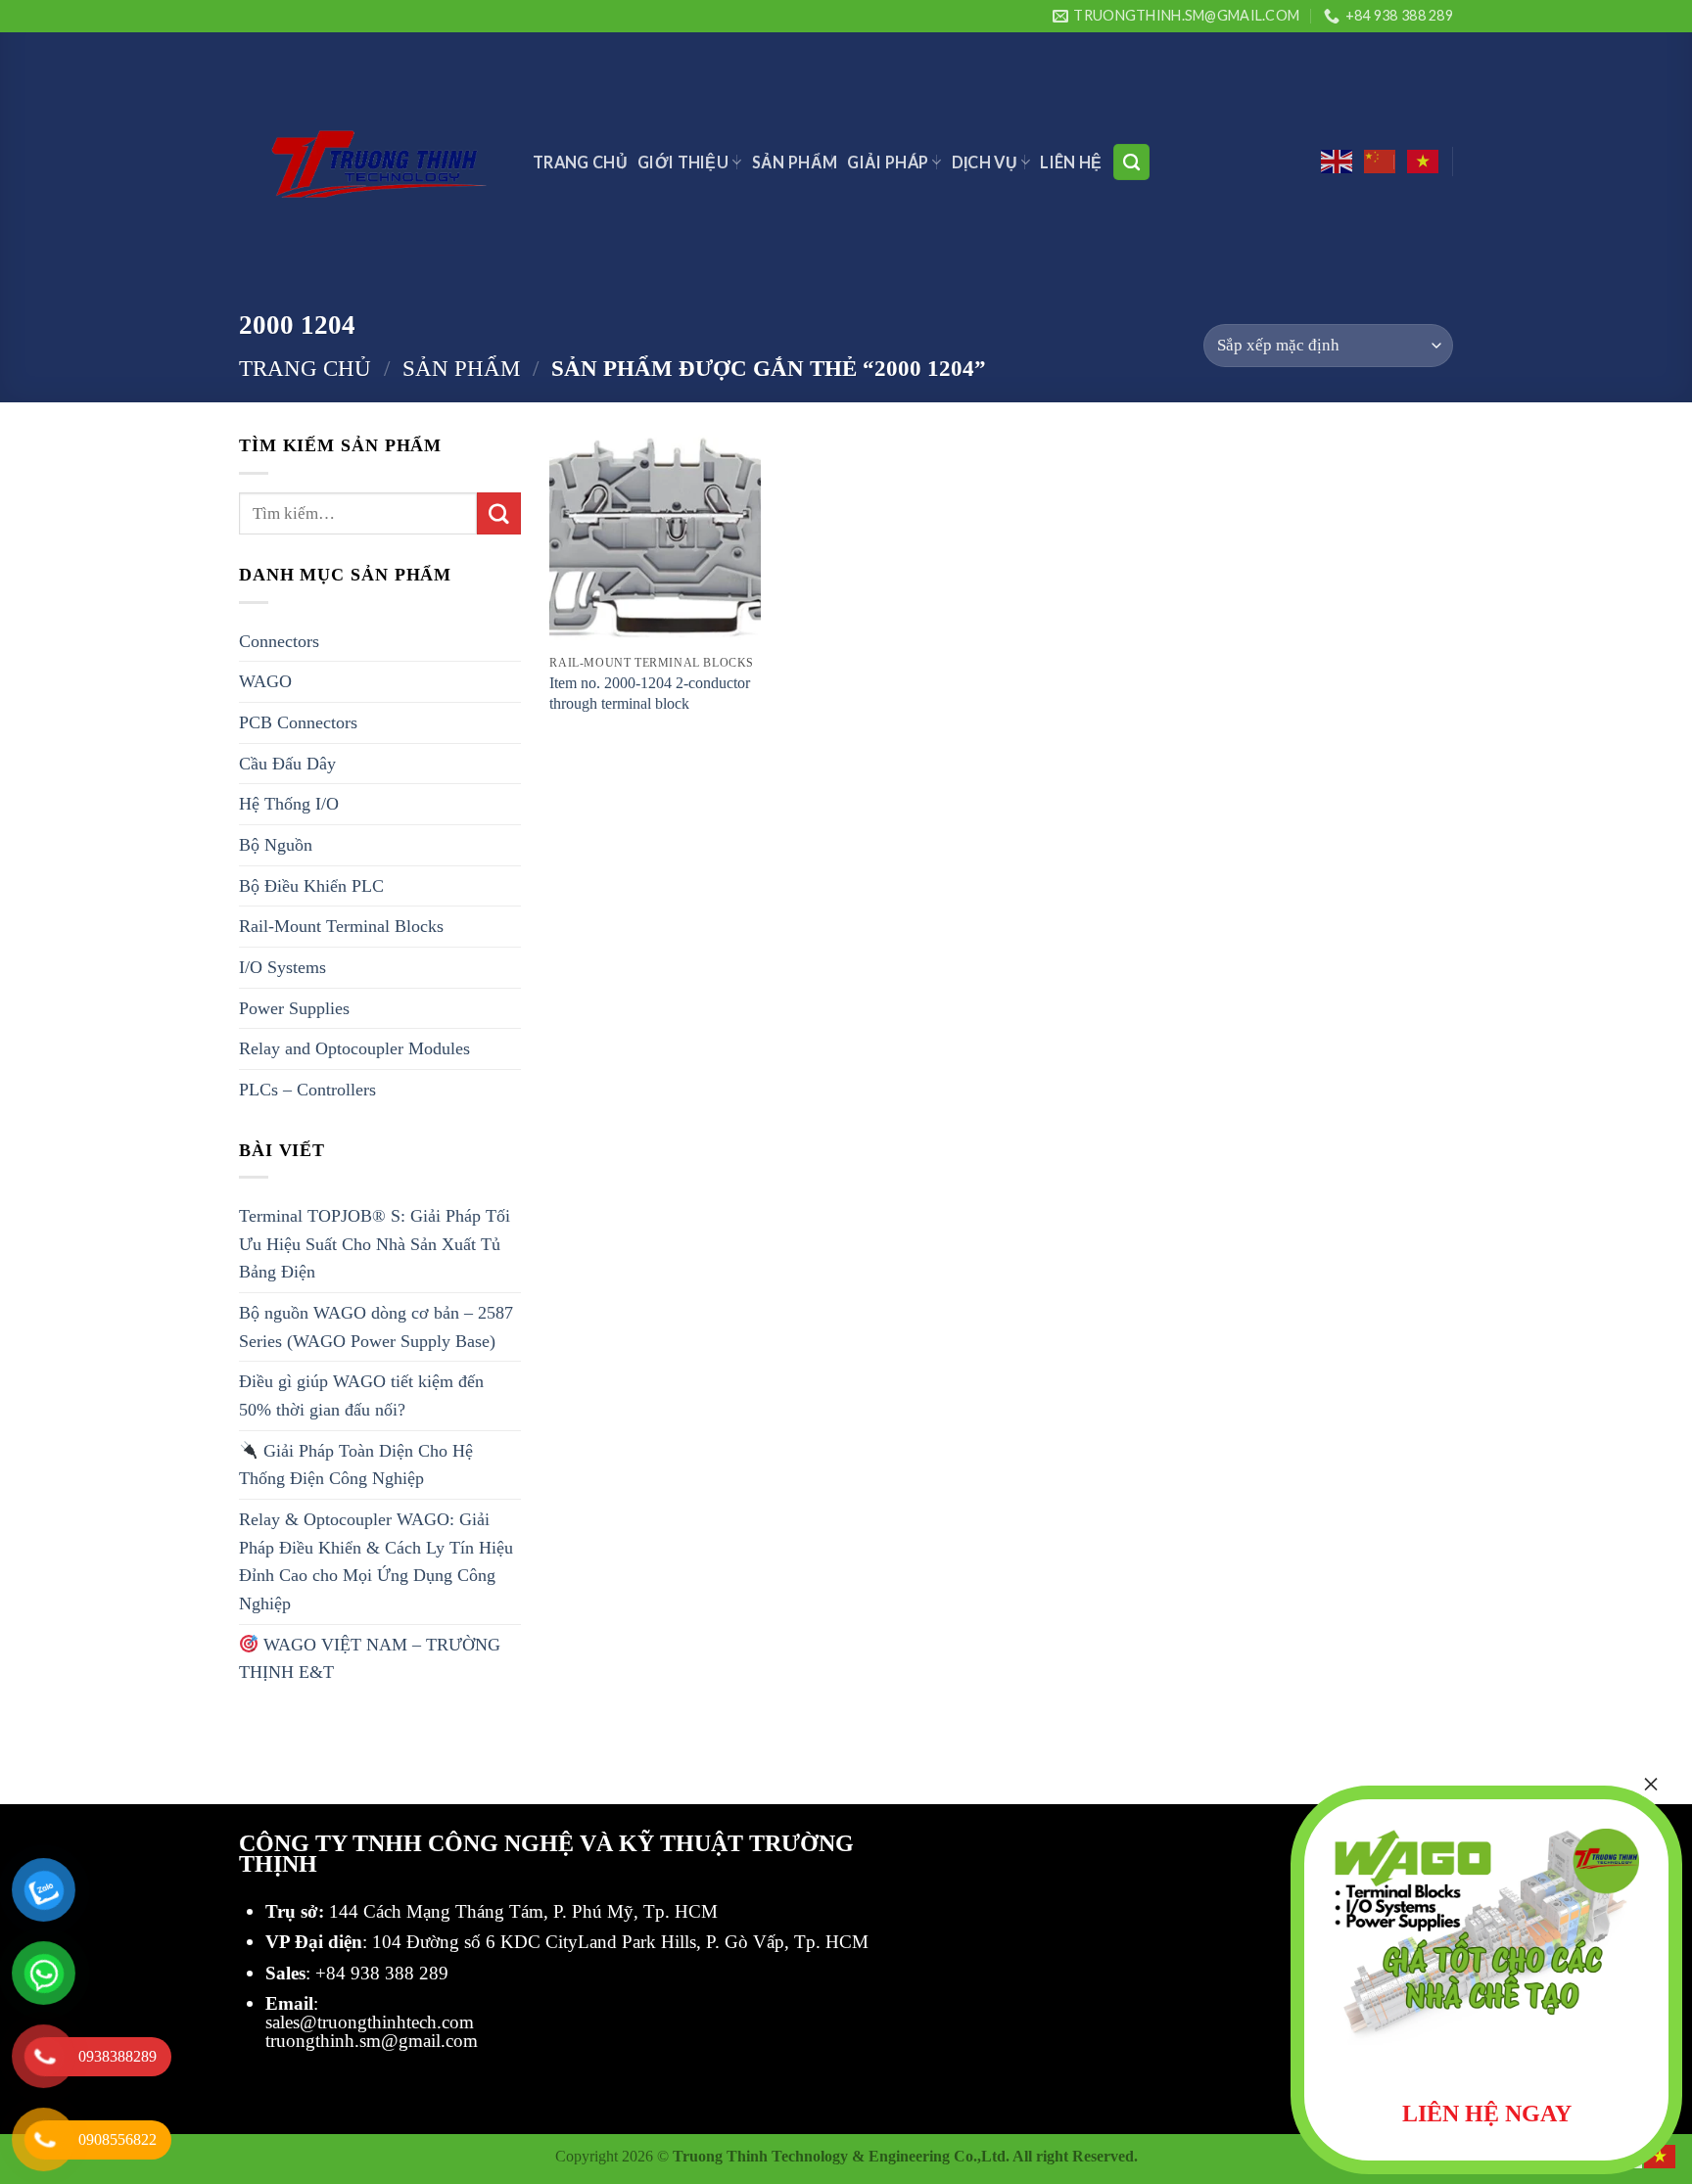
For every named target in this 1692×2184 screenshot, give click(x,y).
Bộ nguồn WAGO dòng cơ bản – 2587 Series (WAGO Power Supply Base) (376, 1327)
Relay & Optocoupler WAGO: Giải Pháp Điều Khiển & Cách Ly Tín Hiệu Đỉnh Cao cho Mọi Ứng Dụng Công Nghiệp (376, 1561)
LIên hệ (1071, 162)
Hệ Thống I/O (289, 804)
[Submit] (498, 514)
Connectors (279, 641)
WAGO (265, 681)
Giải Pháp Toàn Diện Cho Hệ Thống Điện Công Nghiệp (356, 1465)
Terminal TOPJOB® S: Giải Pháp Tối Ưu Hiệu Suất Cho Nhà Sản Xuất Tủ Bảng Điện (375, 1244)
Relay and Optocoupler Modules (354, 1048)
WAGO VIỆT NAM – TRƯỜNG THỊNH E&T (370, 1659)
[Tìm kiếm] (1131, 162)
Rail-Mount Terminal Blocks (341, 926)
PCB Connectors (298, 722)
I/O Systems (282, 967)
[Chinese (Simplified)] (1381, 162)
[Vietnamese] (1424, 162)
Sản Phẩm (795, 162)
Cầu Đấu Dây (287, 764)
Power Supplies (294, 1008)
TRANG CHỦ (580, 162)
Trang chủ (305, 368)
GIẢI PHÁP (888, 162)
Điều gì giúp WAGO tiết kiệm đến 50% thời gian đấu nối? (361, 1395)
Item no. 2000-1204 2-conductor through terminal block (650, 693)
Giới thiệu (683, 162)
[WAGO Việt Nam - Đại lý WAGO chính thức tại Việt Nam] (371, 162)
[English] (1338, 162)
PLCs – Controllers (307, 1090)
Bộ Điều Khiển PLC (311, 886)
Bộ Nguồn (276, 845)
